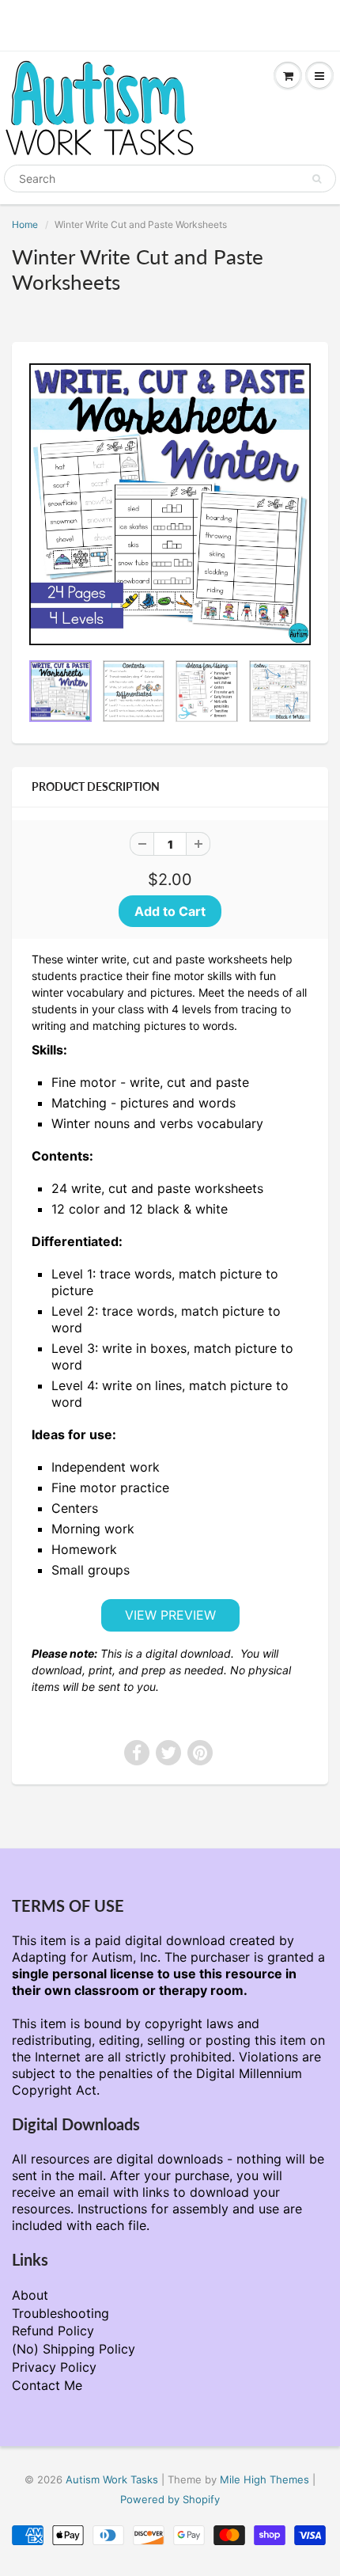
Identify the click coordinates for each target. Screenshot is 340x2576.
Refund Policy (53, 2331)
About (30, 2295)
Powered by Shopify (170, 2499)
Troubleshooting (60, 2313)
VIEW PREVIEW (170, 1615)
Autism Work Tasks (112, 2479)
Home (25, 224)
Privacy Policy (54, 2367)
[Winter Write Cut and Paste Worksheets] (170, 504)
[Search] (317, 179)
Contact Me (47, 2385)
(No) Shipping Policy (74, 2349)
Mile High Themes (264, 2479)
